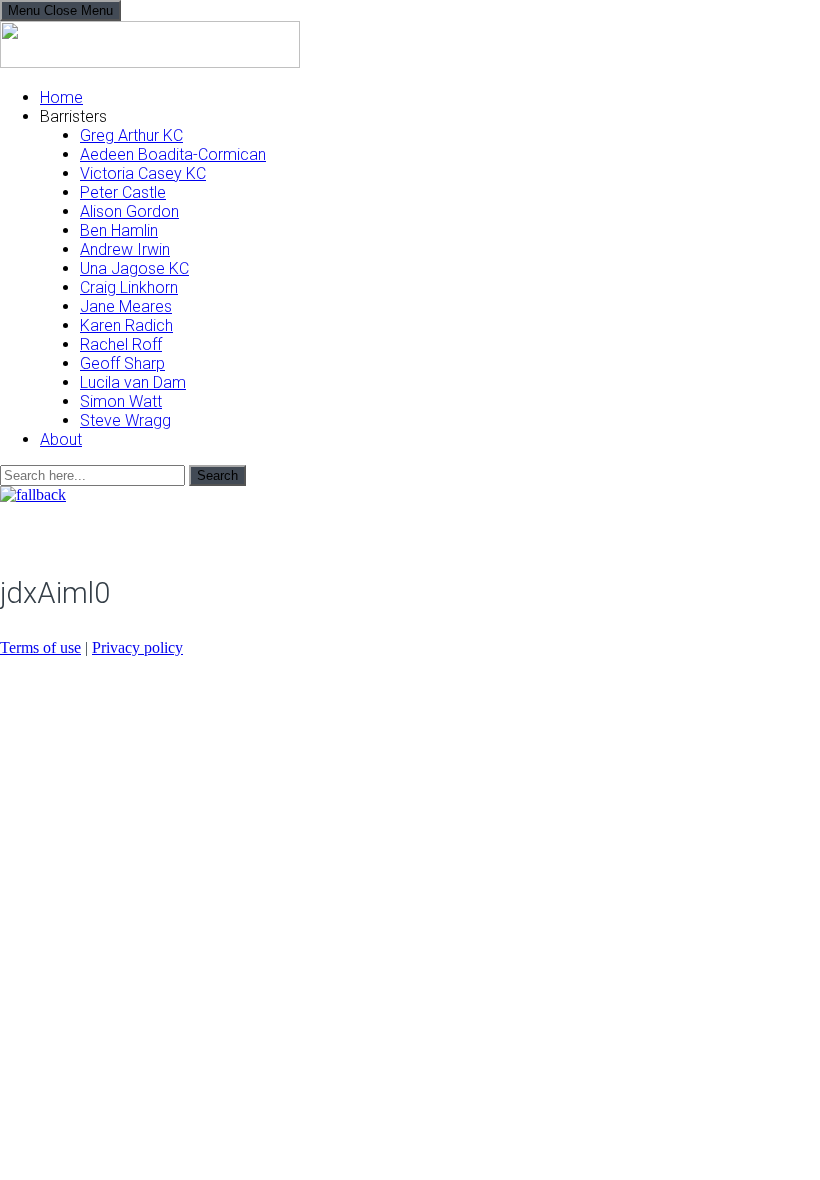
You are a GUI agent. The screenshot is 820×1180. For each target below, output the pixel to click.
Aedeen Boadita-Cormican (173, 154)
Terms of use (40, 647)
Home (61, 97)
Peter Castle (123, 192)
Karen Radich (126, 325)
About (61, 439)
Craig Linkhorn (129, 287)
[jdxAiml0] (33, 494)
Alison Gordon (129, 211)
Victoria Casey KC (143, 173)
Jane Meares (126, 306)
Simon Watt (121, 401)
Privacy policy (137, 647)
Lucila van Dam (133, 382)
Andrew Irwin (125, 249)
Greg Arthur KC (131, 135)
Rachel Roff (121, 344)
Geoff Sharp (122, 363)
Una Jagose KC (134, 268)
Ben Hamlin (119, 230)
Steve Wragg (125, 420)
